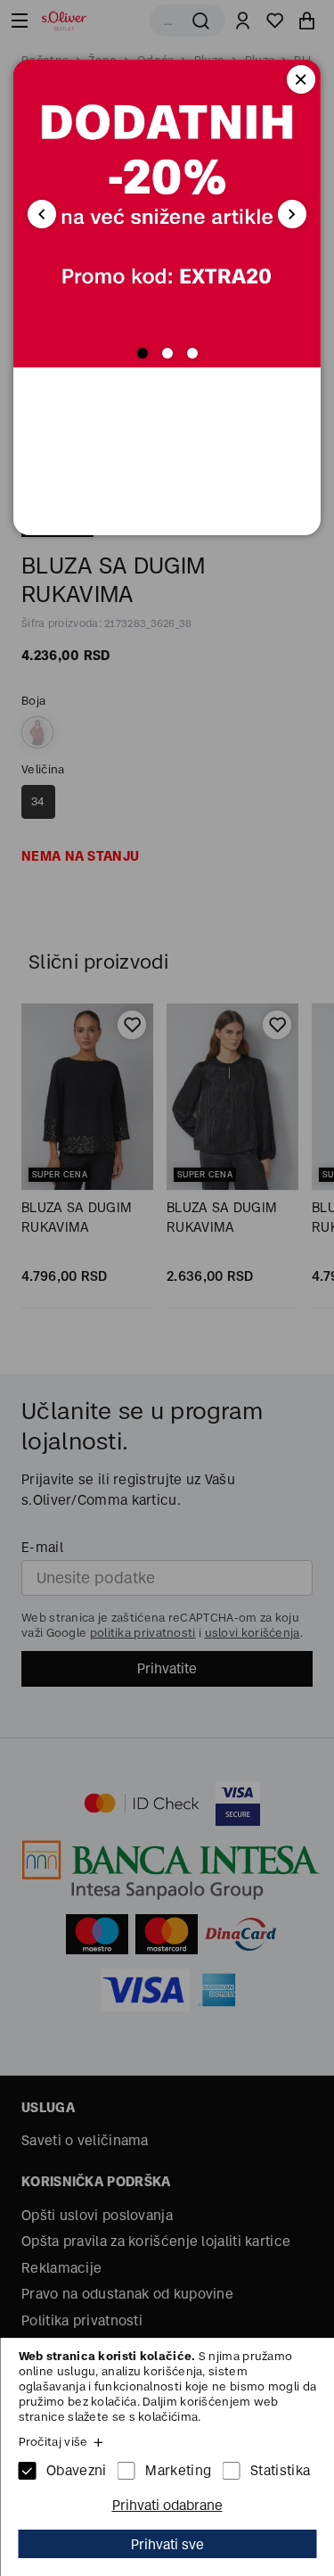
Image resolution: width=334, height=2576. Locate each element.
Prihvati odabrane (167, 2505)
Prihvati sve (167, 2544)
